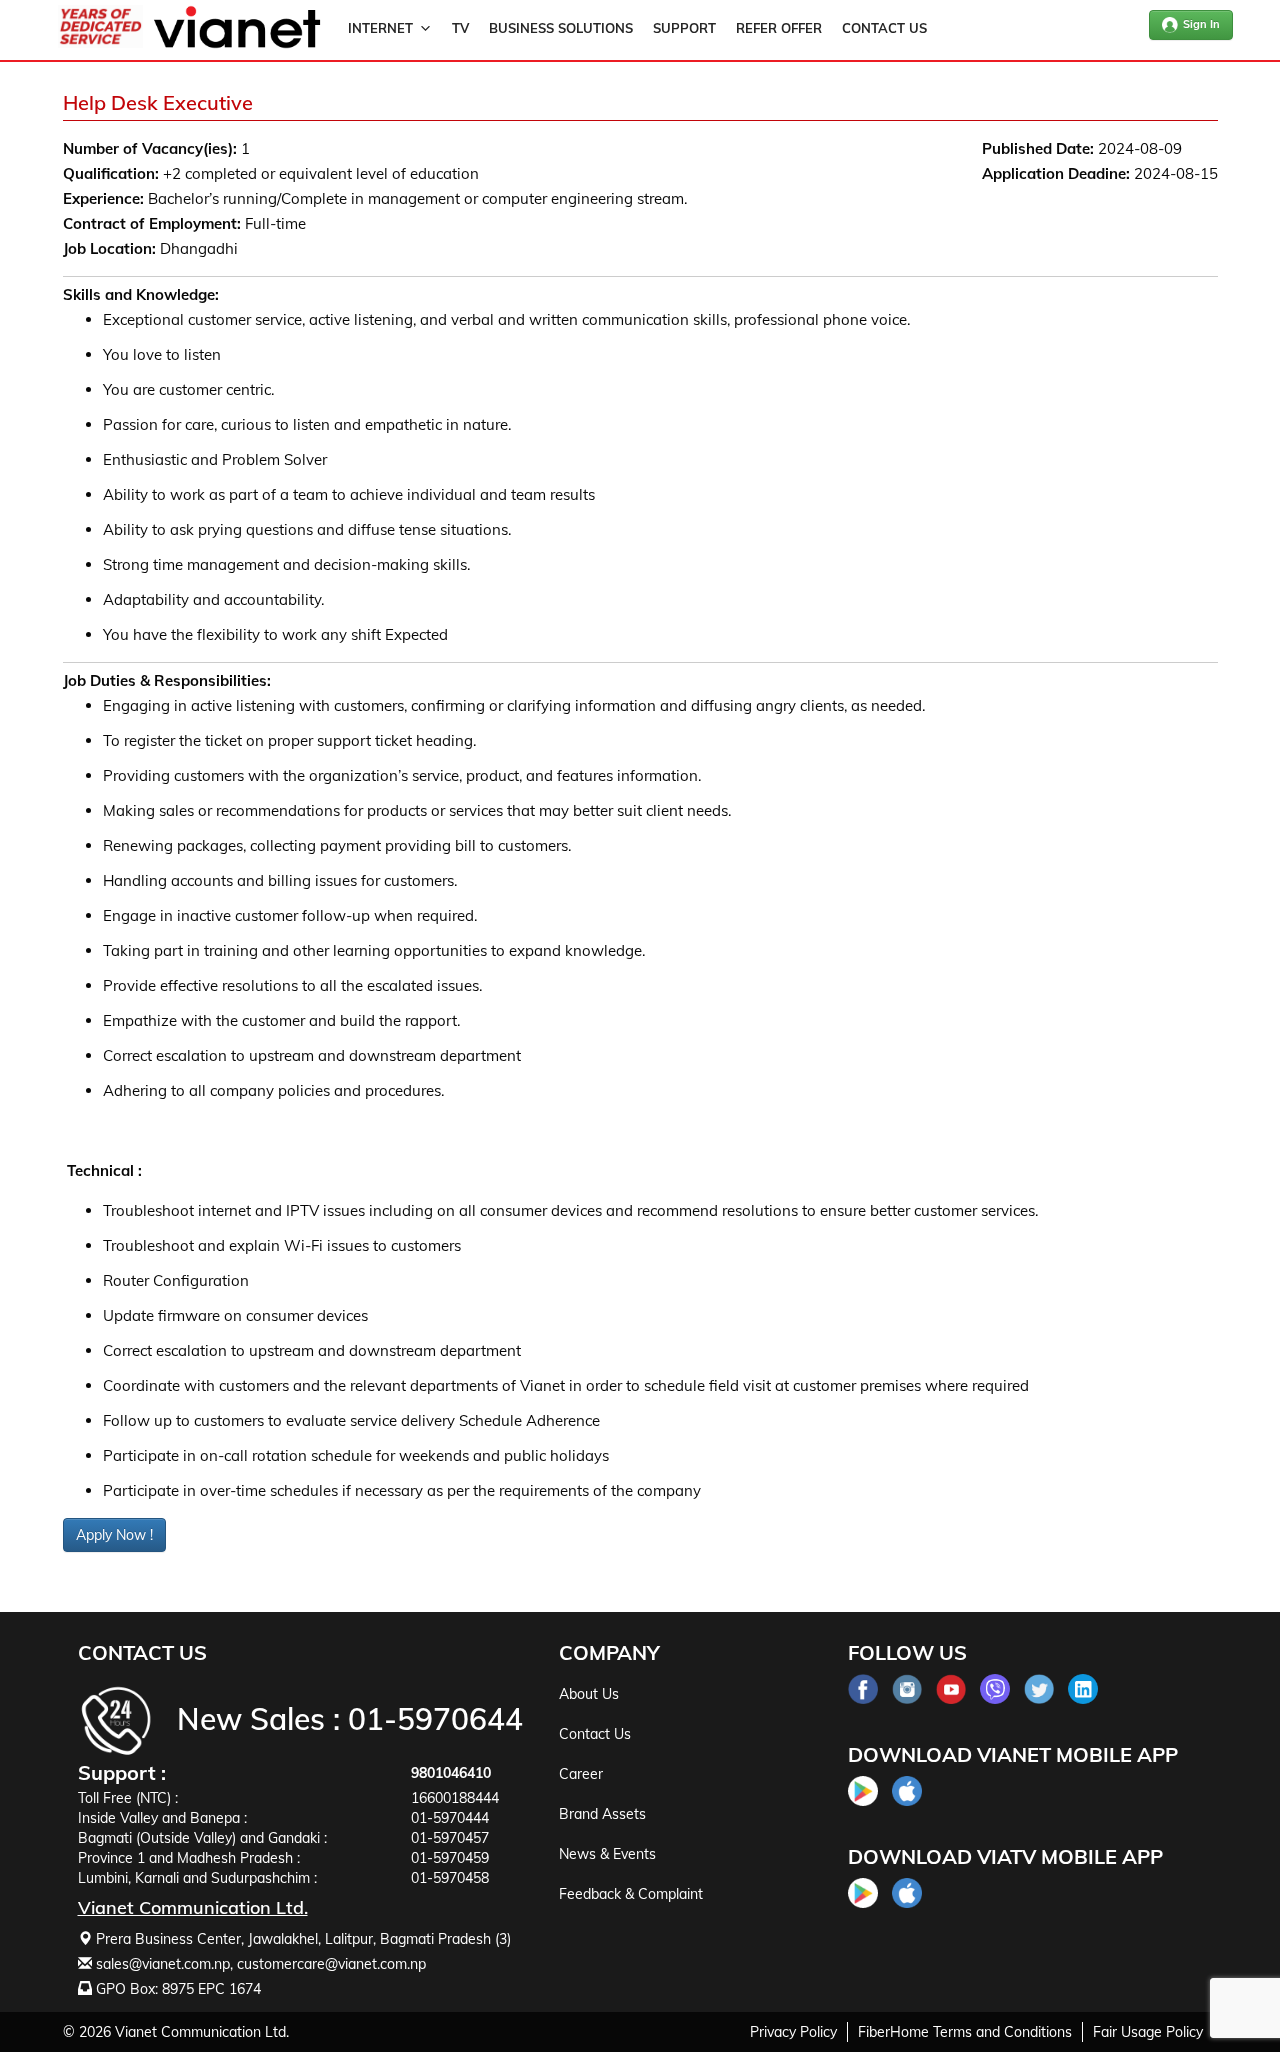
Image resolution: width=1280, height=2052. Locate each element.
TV (460, 28)
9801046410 (451, 1773)
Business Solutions (561, 28)
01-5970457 (450, 1838)
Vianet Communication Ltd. (202, 2032)
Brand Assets (602, 1814)
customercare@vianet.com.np (331, 1964)
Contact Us (884, 28)
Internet (380, 28)
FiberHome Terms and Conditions (965, 2032)
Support (684, 28)
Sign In (1201, 24)
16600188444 (455, 1798)
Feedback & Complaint (631, 1894)
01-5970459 (450, 1858)
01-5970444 (450, 1818)
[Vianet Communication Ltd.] (237, 44)
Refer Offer (779, 28)
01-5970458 (450, 1878)
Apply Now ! (114, 1535)
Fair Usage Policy (1148, 2032)
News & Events (607, 1854)
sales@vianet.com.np (163, 1964)
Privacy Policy (793, 2032)
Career (581, 1774)
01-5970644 (435, 1719)
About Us (589, 1694)
